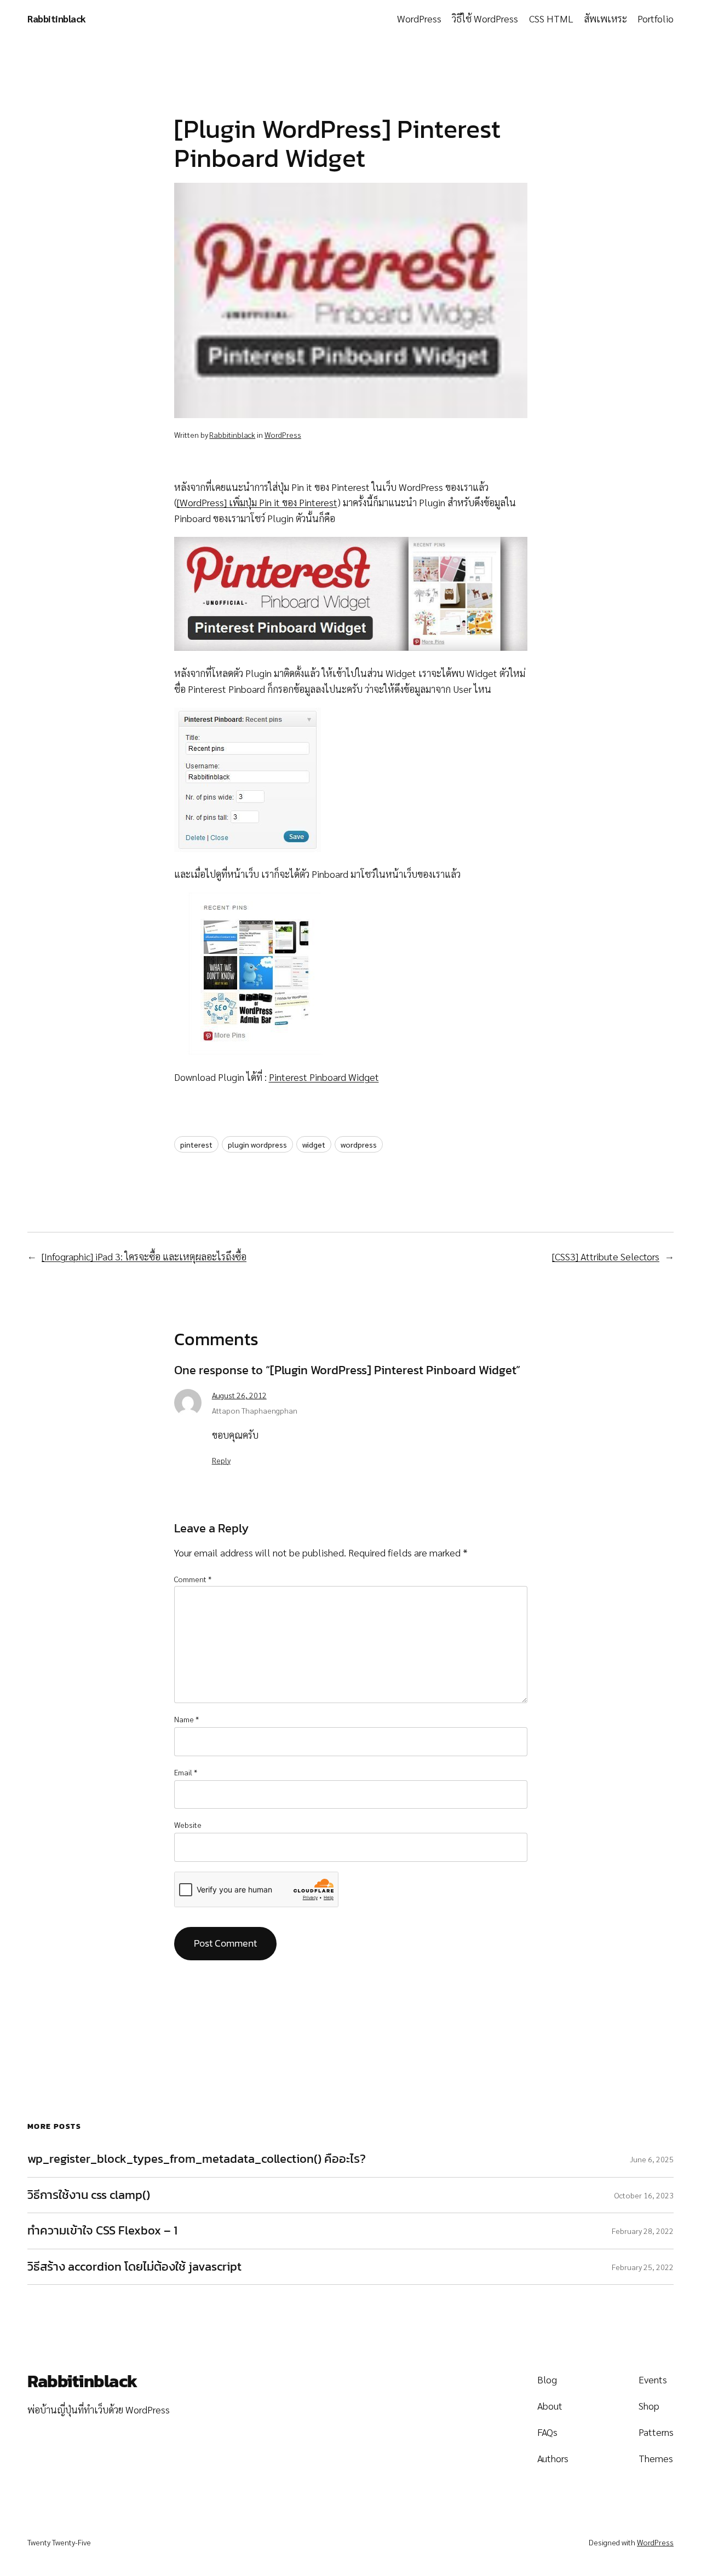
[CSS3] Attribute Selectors (606, 1256)
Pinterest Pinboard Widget (324, 1077)
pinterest (196, 1144)
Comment (193, 1579)
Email (186, 1772)
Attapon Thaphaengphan (255, 1410)
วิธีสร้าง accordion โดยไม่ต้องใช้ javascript (134, 2267)
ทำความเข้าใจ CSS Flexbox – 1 (102, 2231)
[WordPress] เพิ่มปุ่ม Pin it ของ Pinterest (257, 502)
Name (186, 1719)
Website (188, 1825)
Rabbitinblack (57, 18)
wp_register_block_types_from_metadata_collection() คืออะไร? (197, 2159)
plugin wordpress (257, 1144)
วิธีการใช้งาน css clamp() (89, 2195)
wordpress (359, 1144)
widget (314, 1144)
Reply (221, 1460)
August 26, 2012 (239, 1395)
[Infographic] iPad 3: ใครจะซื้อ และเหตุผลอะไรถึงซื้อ (144, 1256)
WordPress (283, 435)
